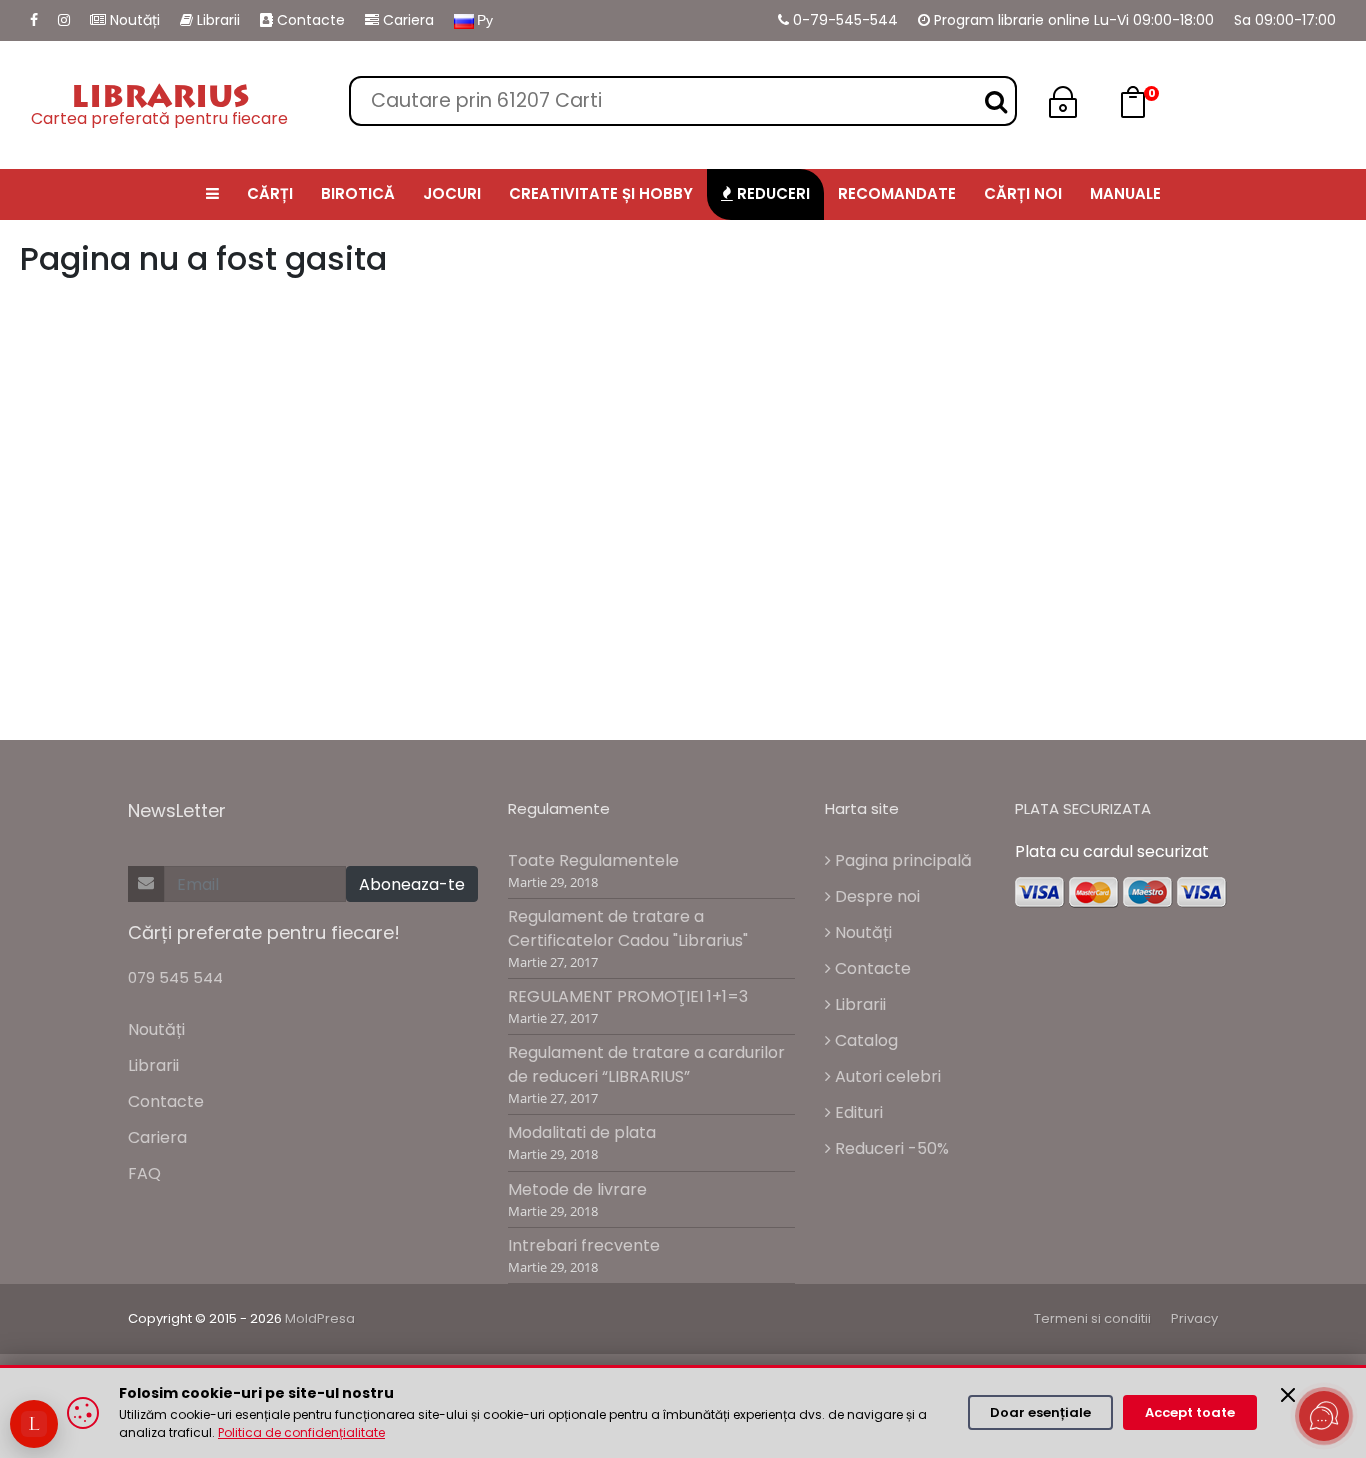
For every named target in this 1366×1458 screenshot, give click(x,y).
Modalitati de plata (582, 1132)
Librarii (216, 20)
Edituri (857, 1112)
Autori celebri (886, 1076)
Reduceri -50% (890, 1148)
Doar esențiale (1040, 1412)
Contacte (309, 20)
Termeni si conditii (1092, 1318)
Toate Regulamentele (593, 860)
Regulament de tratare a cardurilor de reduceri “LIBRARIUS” (646, 1064)
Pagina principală (901, 860)
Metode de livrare (577, 1189)
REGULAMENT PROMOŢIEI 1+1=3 (628, 996)
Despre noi (875, 896)
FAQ (144, 1173)
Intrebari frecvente (584, 1245)
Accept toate (1190, 1412)
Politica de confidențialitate (301, 1432)
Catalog (864, 1040)
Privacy (1194, 1318)
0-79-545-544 (843, 20)
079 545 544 (175, 977)
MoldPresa (320, 1318)
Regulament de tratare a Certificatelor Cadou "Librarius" (628, 928)
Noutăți (133, 20)
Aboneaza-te (412, 884)
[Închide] (1288, 1395)
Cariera (406, 20)
